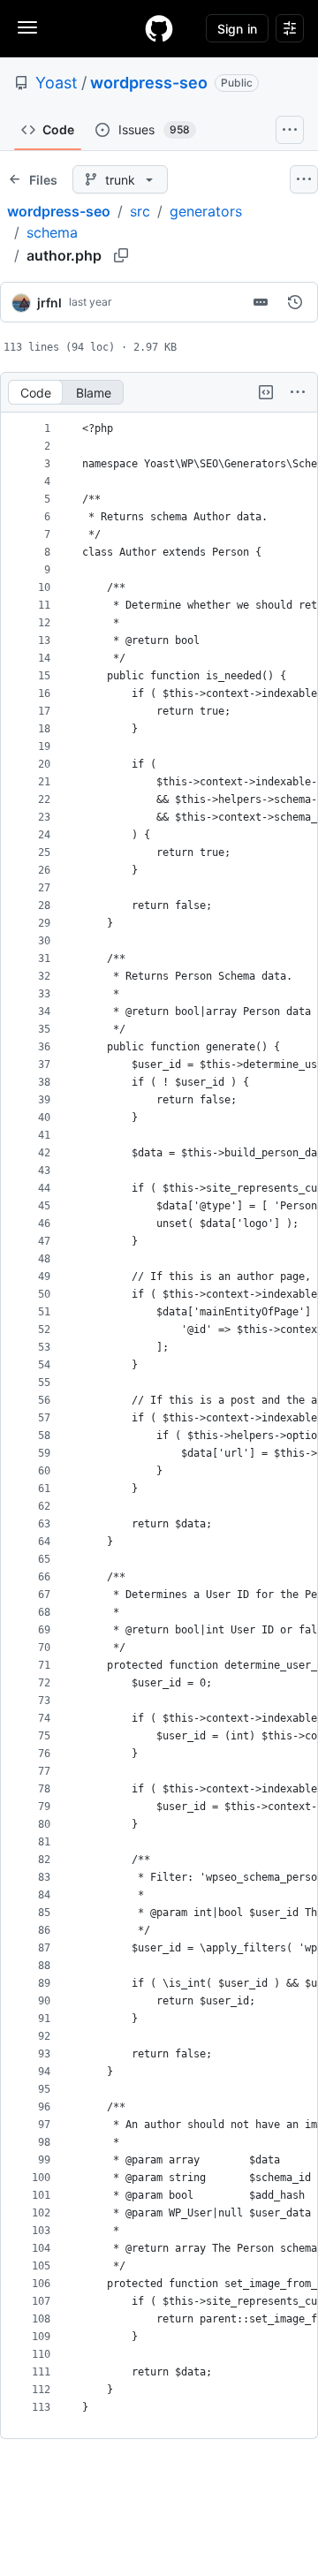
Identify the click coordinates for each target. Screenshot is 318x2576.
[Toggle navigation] (27, 27)
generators (206, 211)
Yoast (57, 83)
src (140, 211)
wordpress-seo (149, 83)
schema (52, 232)
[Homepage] (159, 28)
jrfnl (49, 303)
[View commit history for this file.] (295, 302)
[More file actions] (298, 392)
